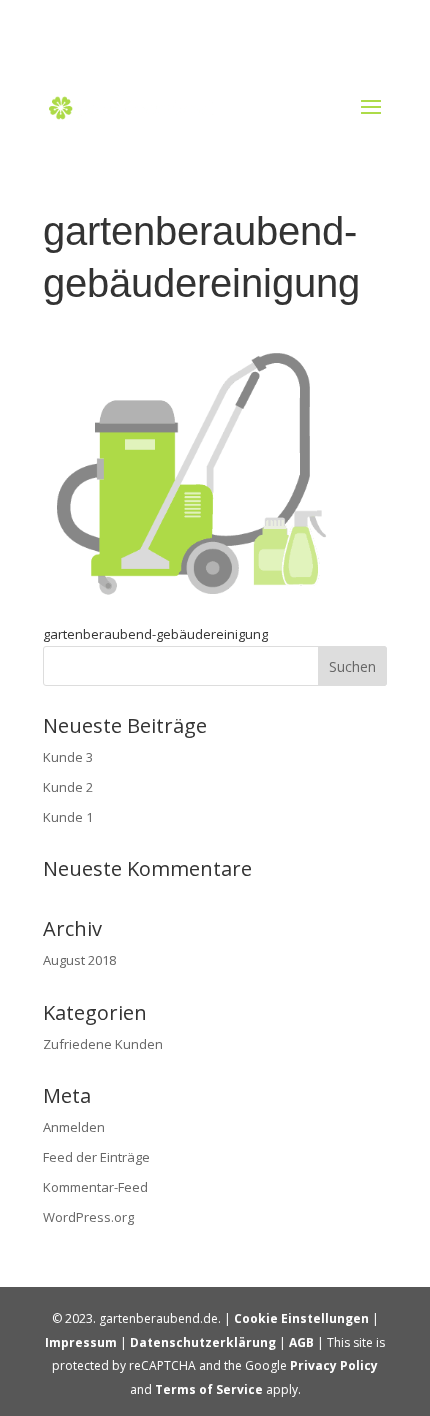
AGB (301, 1342)
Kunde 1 (68, 817)
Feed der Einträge (96, 1157)
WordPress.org (88, 1217)
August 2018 (79, 960)
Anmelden (74, 1127)
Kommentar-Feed (95, 1187)
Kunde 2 (68, 787)
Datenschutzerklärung (203, 1342)
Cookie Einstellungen (301, 1318)
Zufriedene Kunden (103, 1044)
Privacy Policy (334, 1365)
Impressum (81, 1342)
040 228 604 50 (219, 25)
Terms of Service (209, 1389)
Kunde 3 (68, 757)
